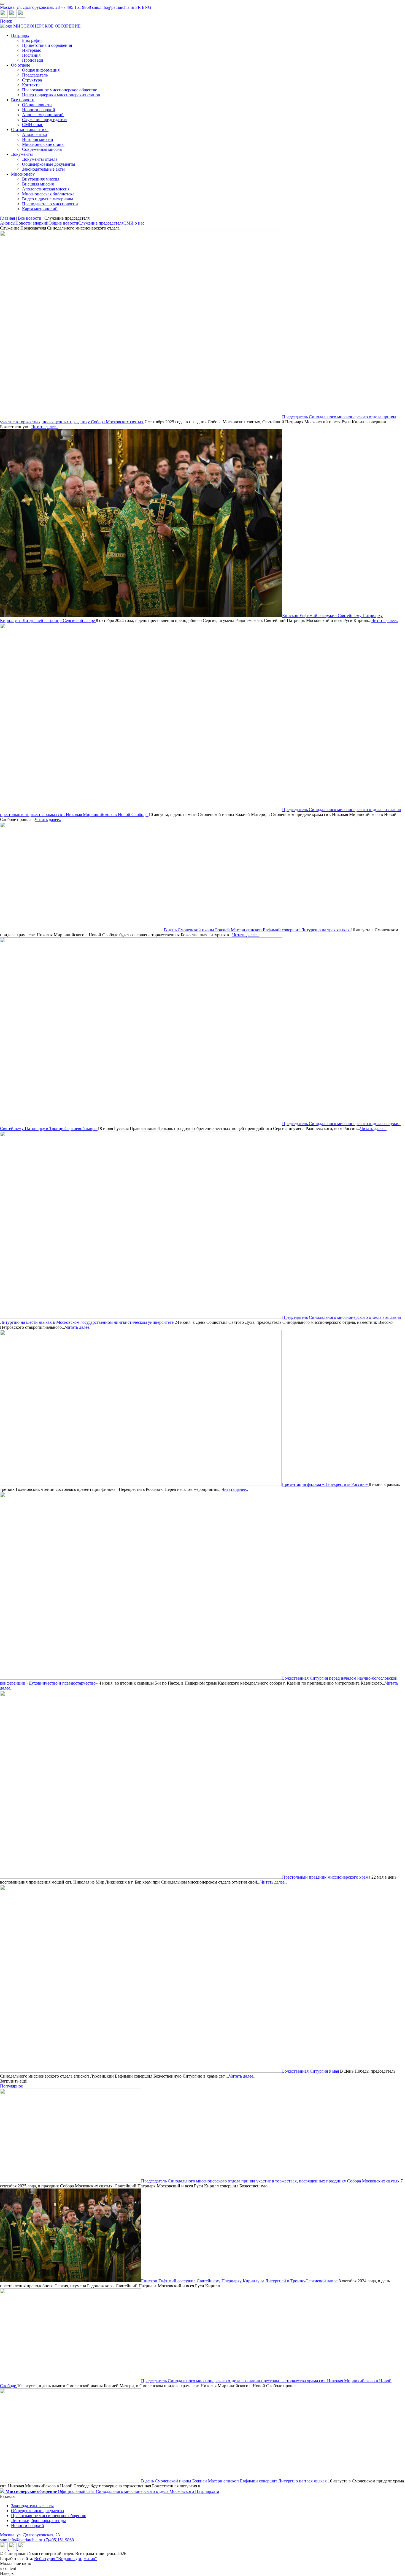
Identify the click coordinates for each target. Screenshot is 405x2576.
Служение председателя (45, 120)
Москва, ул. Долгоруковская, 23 (30, 7)
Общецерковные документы (49, 164)
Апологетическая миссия (46, 189)
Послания (31, 55)
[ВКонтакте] (13, 16)
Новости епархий (39, 110)
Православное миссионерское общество (60, 90)
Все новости (23, 100)
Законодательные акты (43, 169)
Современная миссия (42, 149)
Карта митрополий (40, 209)
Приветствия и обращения (47, 45)
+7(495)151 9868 (59, 2540)
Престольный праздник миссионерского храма (327, 1877)
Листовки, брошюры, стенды (38, 2521)
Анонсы (8, 223)
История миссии (38, 139)
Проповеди (33, 60)
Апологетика (34, 134)
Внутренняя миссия (41, 179)
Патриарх (20, 35)
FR (138, 7)
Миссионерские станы (43, 144)
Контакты (31, 85)
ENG (147, 7)
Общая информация (41, 70)
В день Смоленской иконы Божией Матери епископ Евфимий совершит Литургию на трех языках (257, 930)
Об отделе (21, 65)
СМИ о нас (33, 125)
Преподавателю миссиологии (50, 204)
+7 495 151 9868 (76, 7)
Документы (22, 154)
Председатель (35, 75)
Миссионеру (23, 174)
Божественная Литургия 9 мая (311, 2071)
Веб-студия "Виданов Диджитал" (66, 2559)
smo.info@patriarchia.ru (113, 7)
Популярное (11, 2086)
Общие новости (37, 105)
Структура (32, 80)
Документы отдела (40, 159)
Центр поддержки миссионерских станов (61, 95)
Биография (32, 40)
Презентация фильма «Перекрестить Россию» (325, 1484)
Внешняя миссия (38, 184)
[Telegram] (4, 16)
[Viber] (21, 16)
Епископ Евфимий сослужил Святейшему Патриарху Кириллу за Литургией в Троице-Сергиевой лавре (240, 2281)
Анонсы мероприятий (43, 115)
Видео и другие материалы (48, 199)
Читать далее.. (45, 427)
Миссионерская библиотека (48, 194)
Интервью (32, 50)
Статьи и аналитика (30, 129)
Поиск (6, 21)
